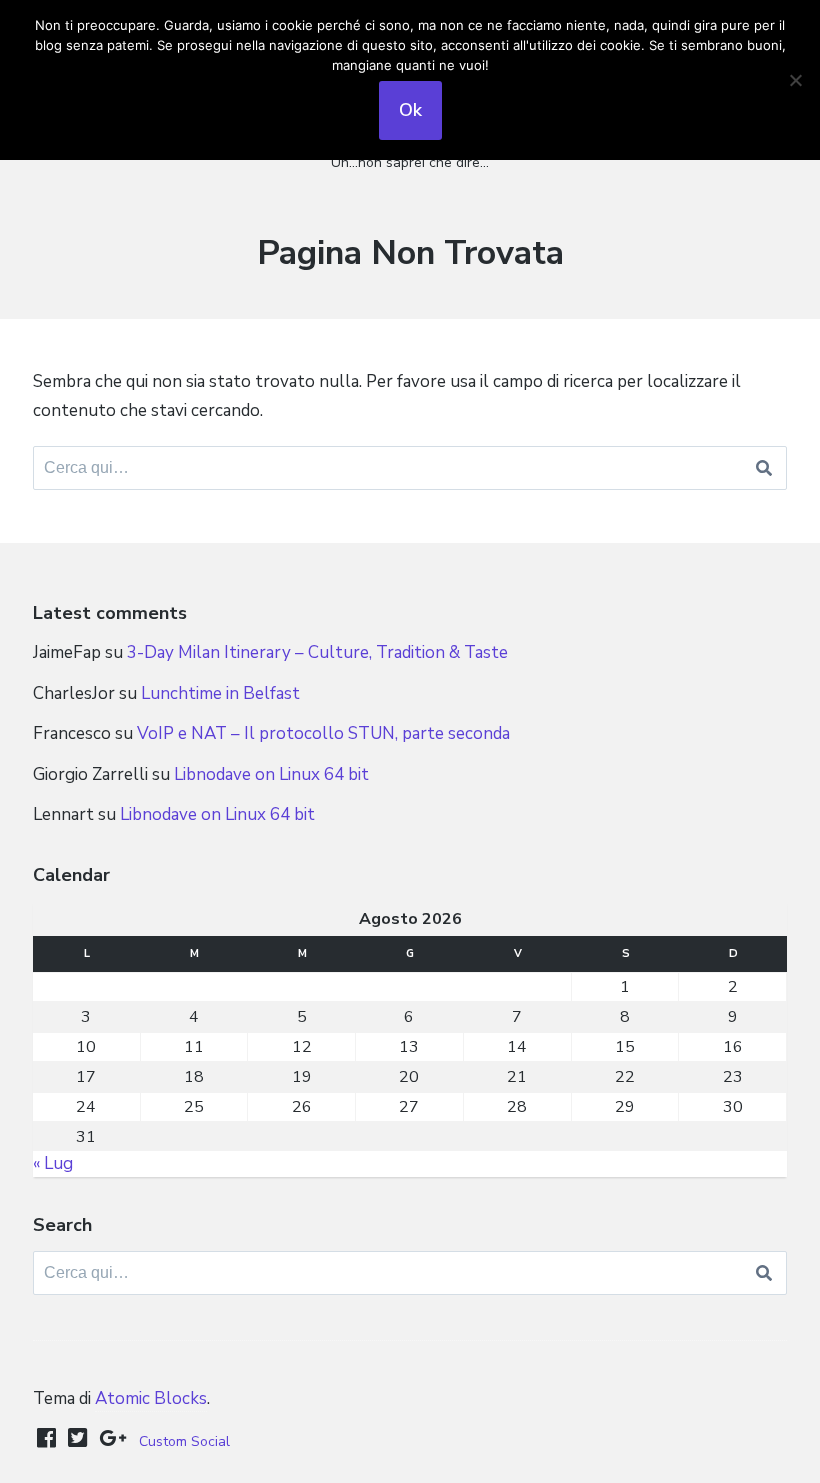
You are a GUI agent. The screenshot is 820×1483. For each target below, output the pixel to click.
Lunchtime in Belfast (220, 693)
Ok (410, 110)
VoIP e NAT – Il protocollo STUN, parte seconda (323, 733)
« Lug (53, 1163)
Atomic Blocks (151, 1398)
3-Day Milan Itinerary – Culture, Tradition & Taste (317, 652)
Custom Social (184, 1441)
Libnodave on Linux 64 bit (271, 774)
